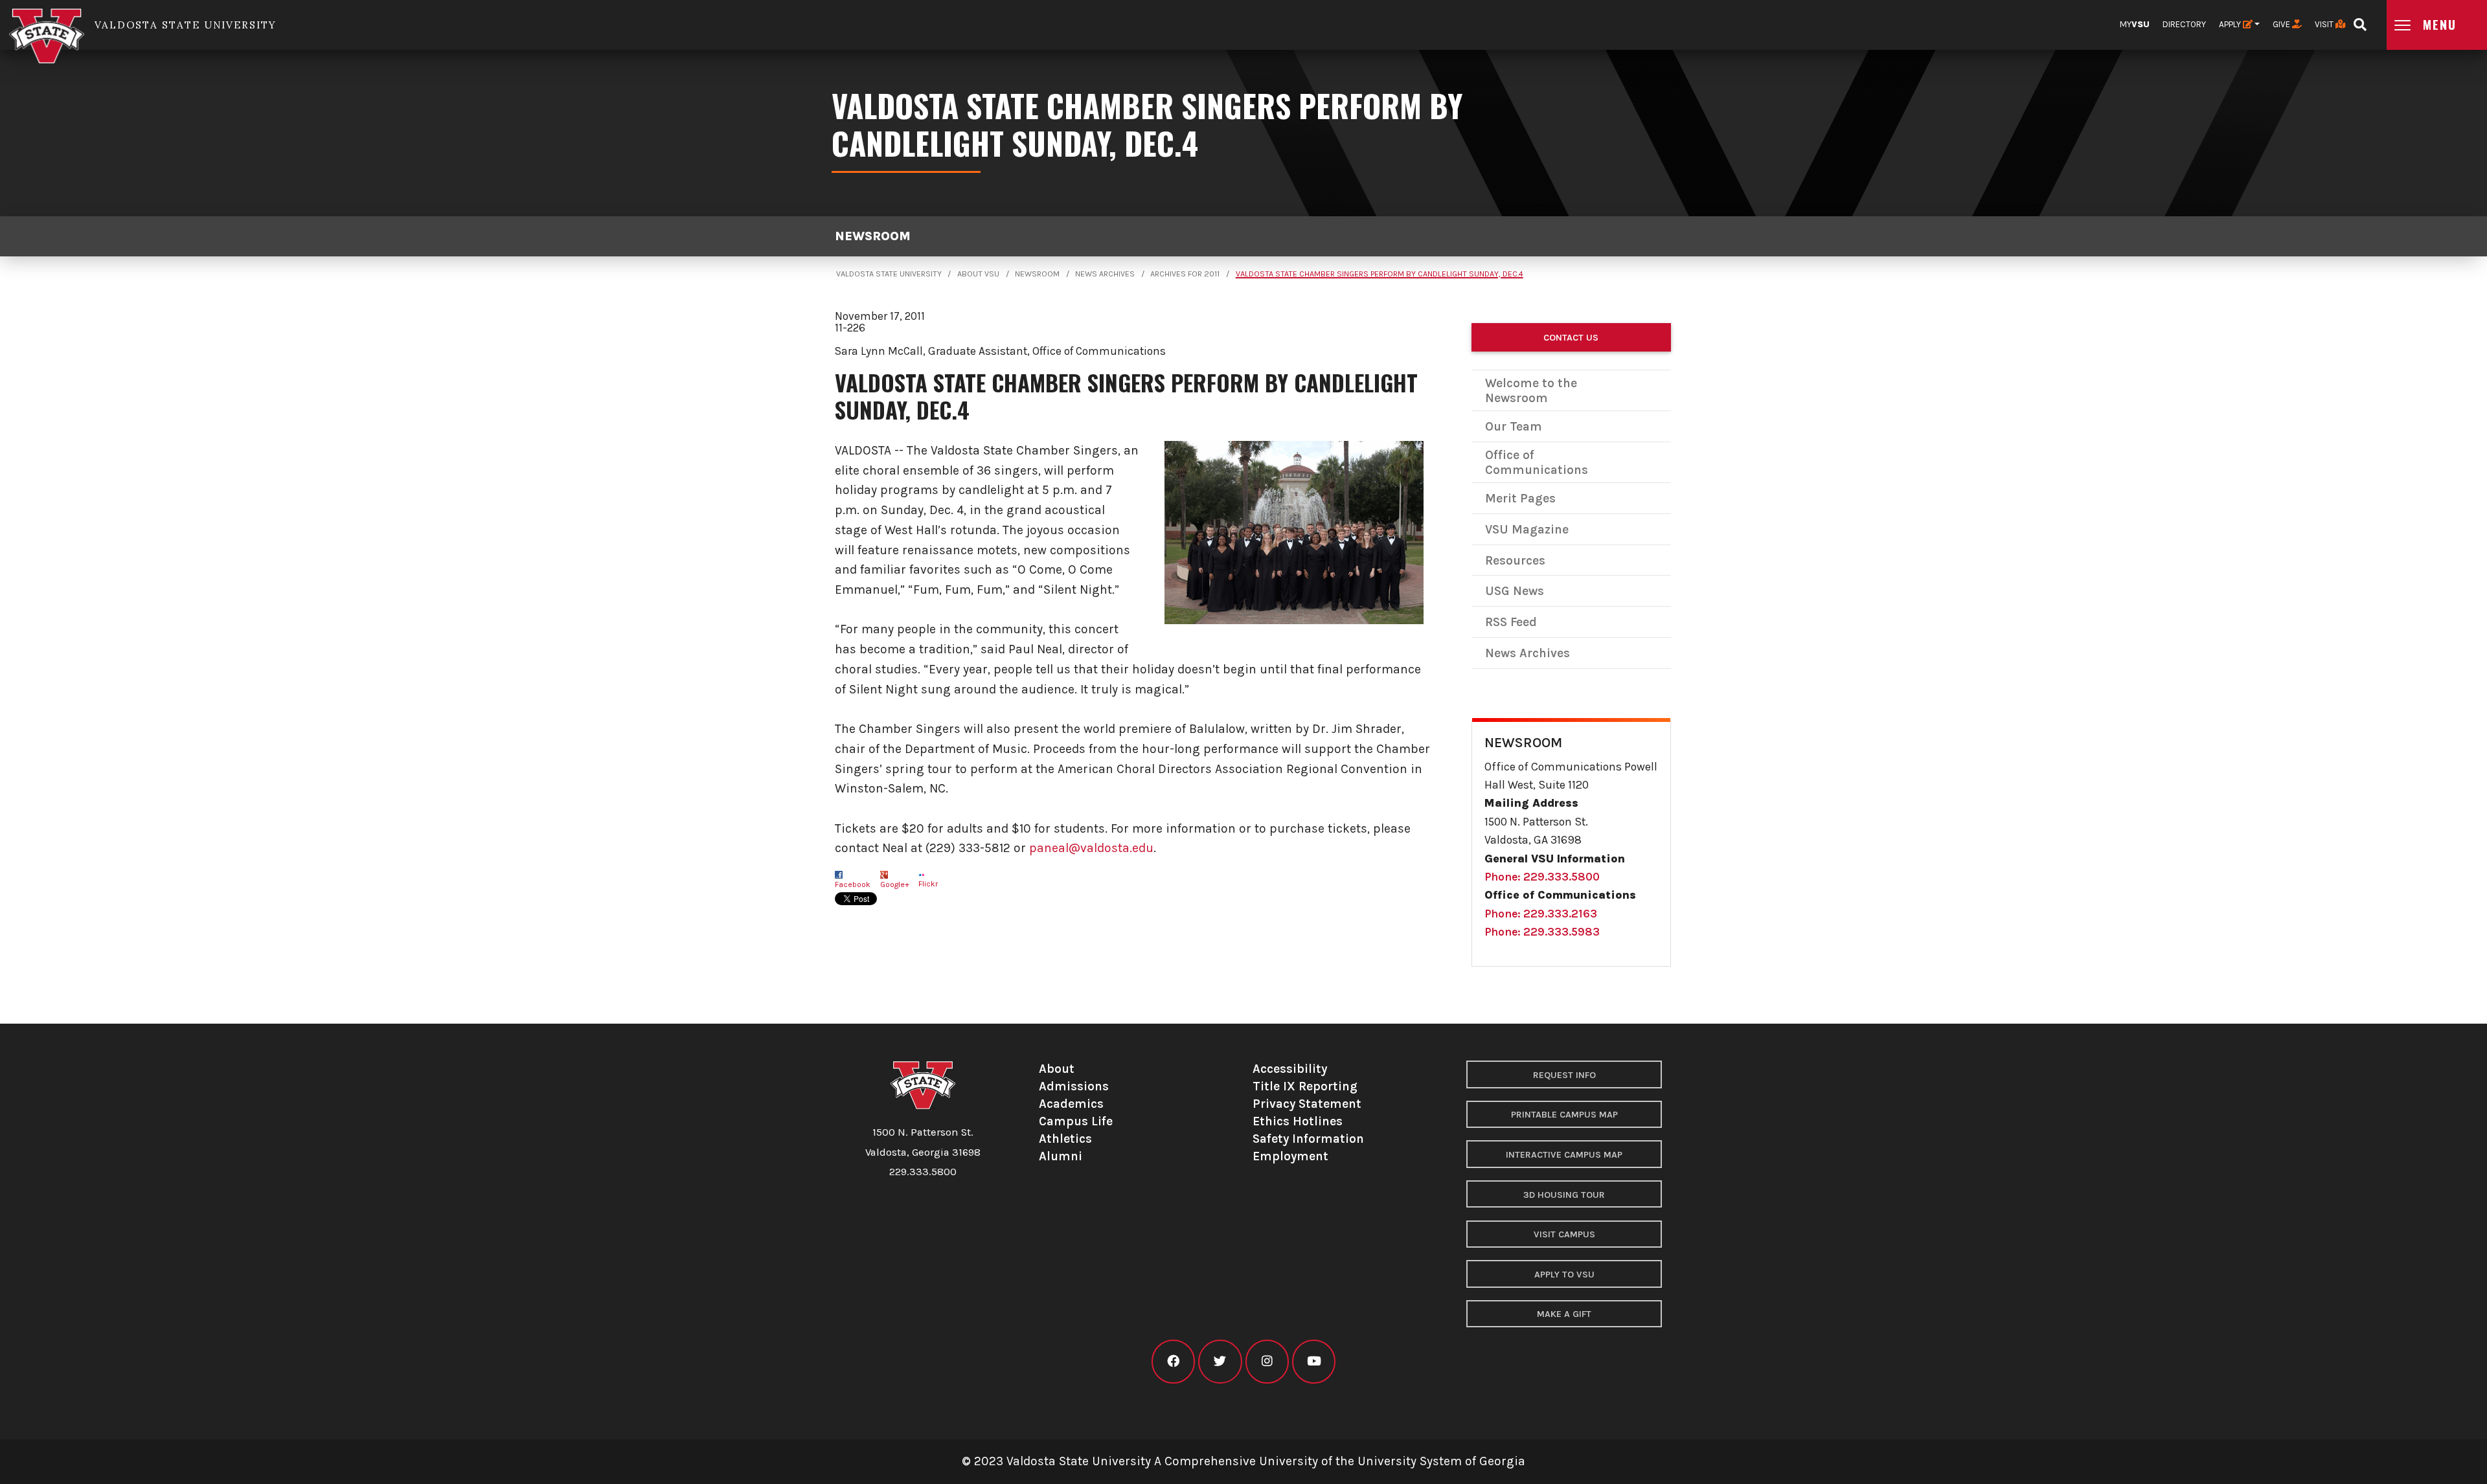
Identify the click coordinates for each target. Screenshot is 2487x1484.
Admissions (1074, 1086)
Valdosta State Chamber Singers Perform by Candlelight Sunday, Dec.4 (1380, 274)
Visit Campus (1564, 1234)
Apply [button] (2231, 24)
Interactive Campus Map (1564, 1155)
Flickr (928, 884)
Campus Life (1076, 1121)
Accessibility (1290, 1069)
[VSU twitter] (1220, 1361)
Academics (1071, 1104)
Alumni (1061, 1156)
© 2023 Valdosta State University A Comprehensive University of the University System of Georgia (1243, 1461)
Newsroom (873, 236)
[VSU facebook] (1173, 1361)
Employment (1290, 1156)
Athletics (1065, 1139)
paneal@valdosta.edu (1091, 848)
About (1057, 1069)
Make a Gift (1564, 1314)
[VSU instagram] (1267, 1361)
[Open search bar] (2360, 20)
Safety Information (1308, 1139)
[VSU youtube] (1314, 1361)
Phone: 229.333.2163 (1541, 914)
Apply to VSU (1564, 1275)
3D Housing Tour (1564, 1195)
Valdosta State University (889, 274)
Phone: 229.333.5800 (1542, 877)
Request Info (1564, 1075)
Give (2282, 24)
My (2135, 24)
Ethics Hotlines (1298, 1121)
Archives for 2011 (1185, 274)
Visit (2325, 24)
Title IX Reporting (1305, 1086)
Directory (2184, 24)
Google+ (895, 884)
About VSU (978, 274)
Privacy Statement (1307, 1104)
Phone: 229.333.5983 (1542, 932)
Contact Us (1571, 338)
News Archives (1105, 274)
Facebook (853, 884)
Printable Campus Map (1564, 1115)
